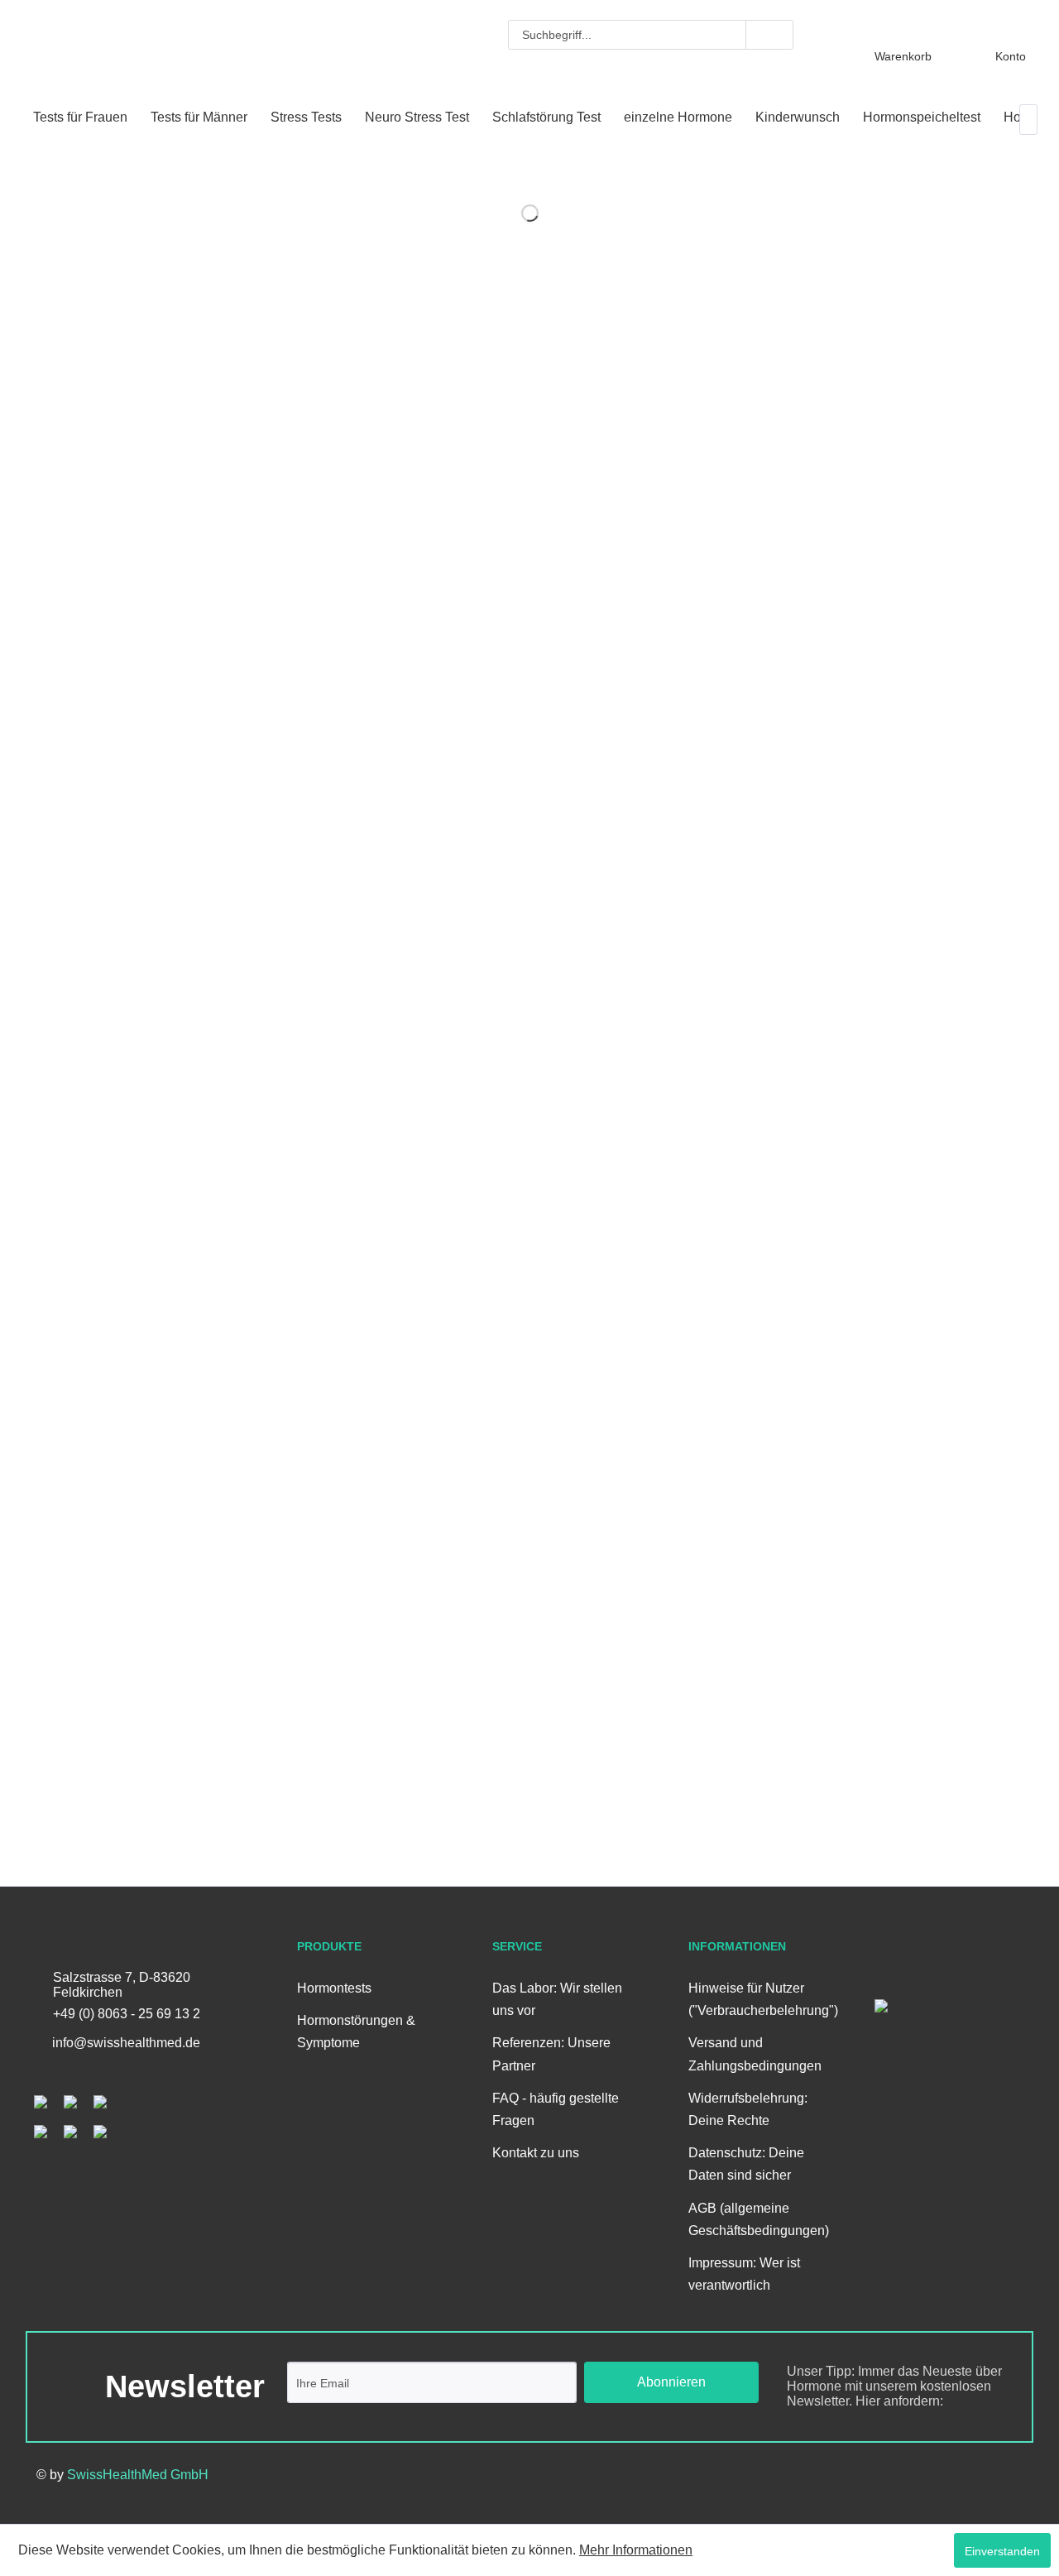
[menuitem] (651, 35)
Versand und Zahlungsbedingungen (755, 2054)
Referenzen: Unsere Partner (551, 2054)
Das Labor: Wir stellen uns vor (557, 1999)
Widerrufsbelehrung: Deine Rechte (748, 2109)
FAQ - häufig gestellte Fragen (556, 2109)
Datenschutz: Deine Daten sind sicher (746, 2164)
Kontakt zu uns (536, 2153)
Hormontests (334, 1988)
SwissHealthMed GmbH (138, 2475)
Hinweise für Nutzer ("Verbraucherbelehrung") (758, 1999)
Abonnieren (671, 2382)
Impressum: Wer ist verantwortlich (744, 2274)
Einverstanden (1002, 2551)
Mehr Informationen (636, 2550)
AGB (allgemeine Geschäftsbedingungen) (758, 2219)
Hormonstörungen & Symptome (356, 2032)
